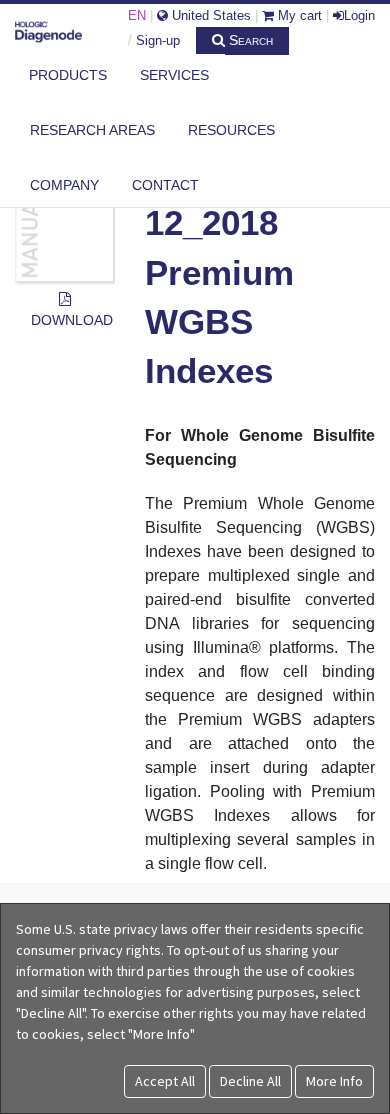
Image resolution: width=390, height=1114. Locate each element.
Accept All (165, 1081)
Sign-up (158, 40)
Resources (231, 130)
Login (359, 15)
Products (68, 75)
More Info (334, 1081)
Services (174, 75)
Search (249, 40)
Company (64, 185)
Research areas (92, 130)
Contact (165, 185)
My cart (298, 15)
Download (72, 320)
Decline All (250, 1081)
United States (209, 15)
